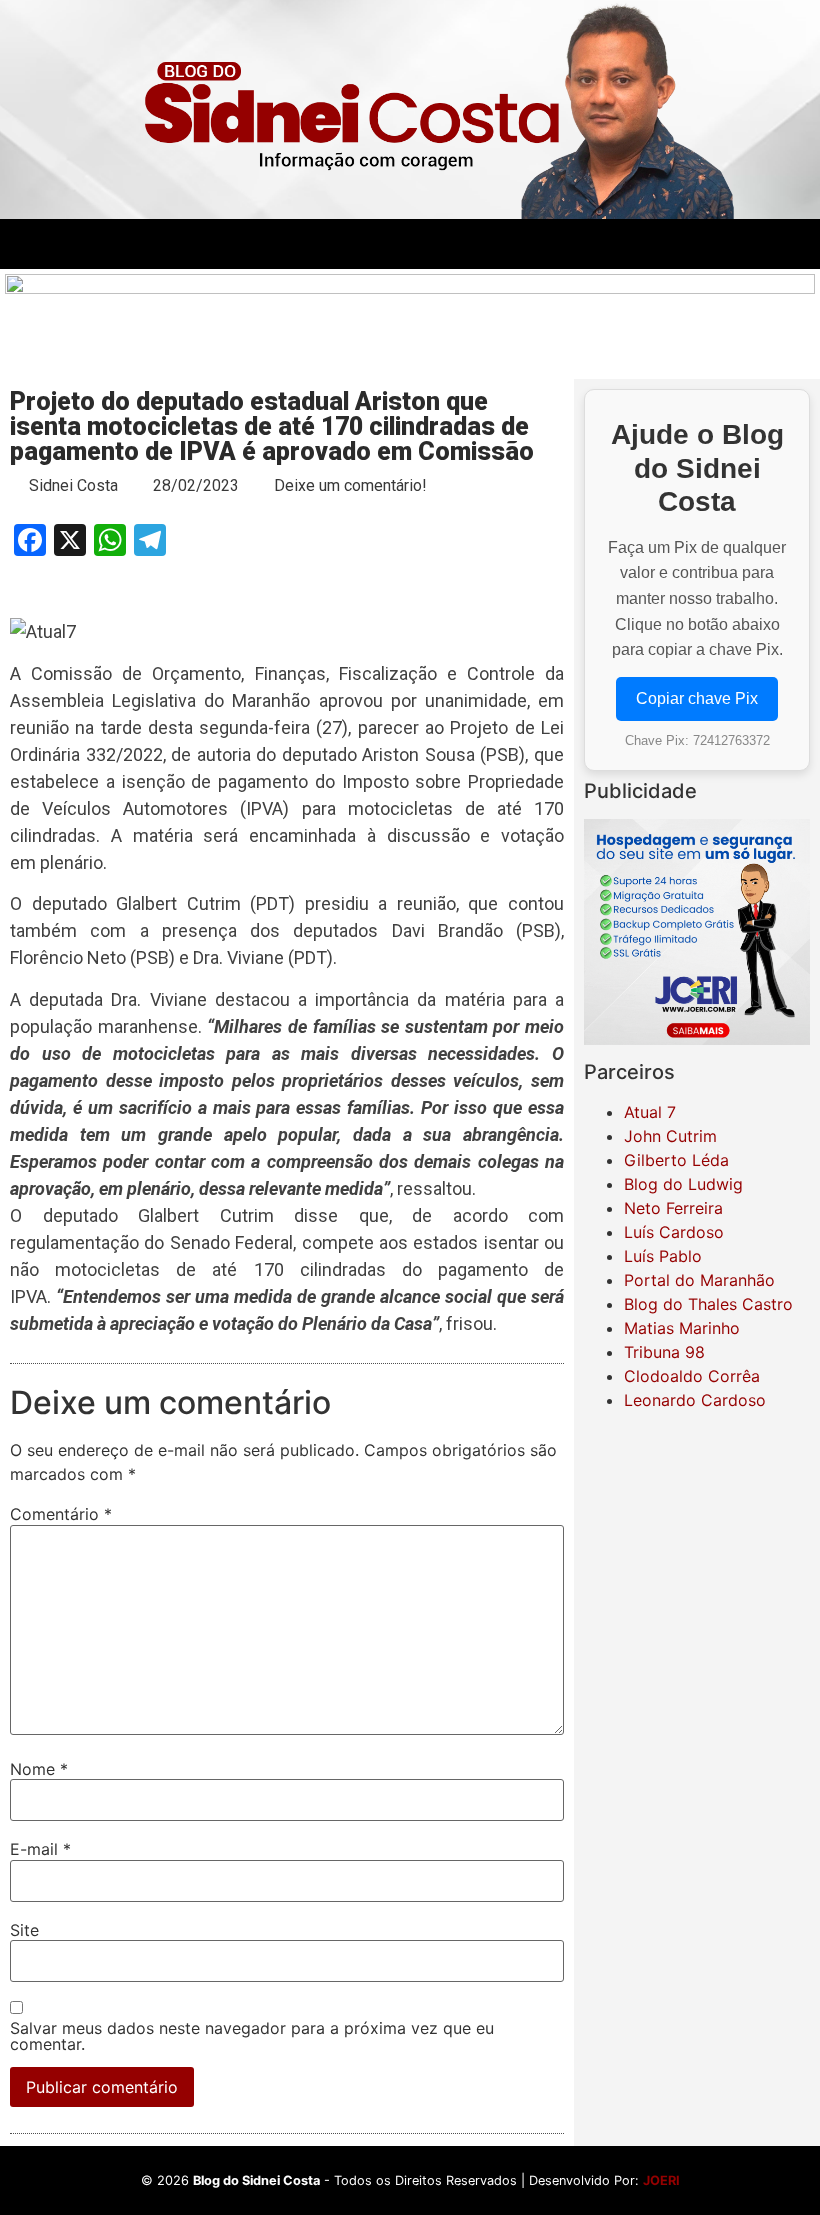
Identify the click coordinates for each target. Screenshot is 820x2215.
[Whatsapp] (752, 244)
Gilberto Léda (676, 1160)
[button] (287, 243)
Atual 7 (650, 1112)
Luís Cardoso (674, 1232)
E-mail (40, 1849)
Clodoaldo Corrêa (692, 1376)
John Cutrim (670, 1136)
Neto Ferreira (673, 1208)
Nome (39, 1769)
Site (24, 1930)
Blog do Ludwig (683, 1184)
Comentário (61, 1514)
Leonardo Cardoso (695, 1400)
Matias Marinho (682, 1328)
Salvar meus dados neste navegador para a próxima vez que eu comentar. (252, 2036)
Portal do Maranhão (699, 1280)
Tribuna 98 (664, 1352)
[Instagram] (697, 244)
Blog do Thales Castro (708, 1304)
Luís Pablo (663, 1256)
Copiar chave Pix (697, 698)
